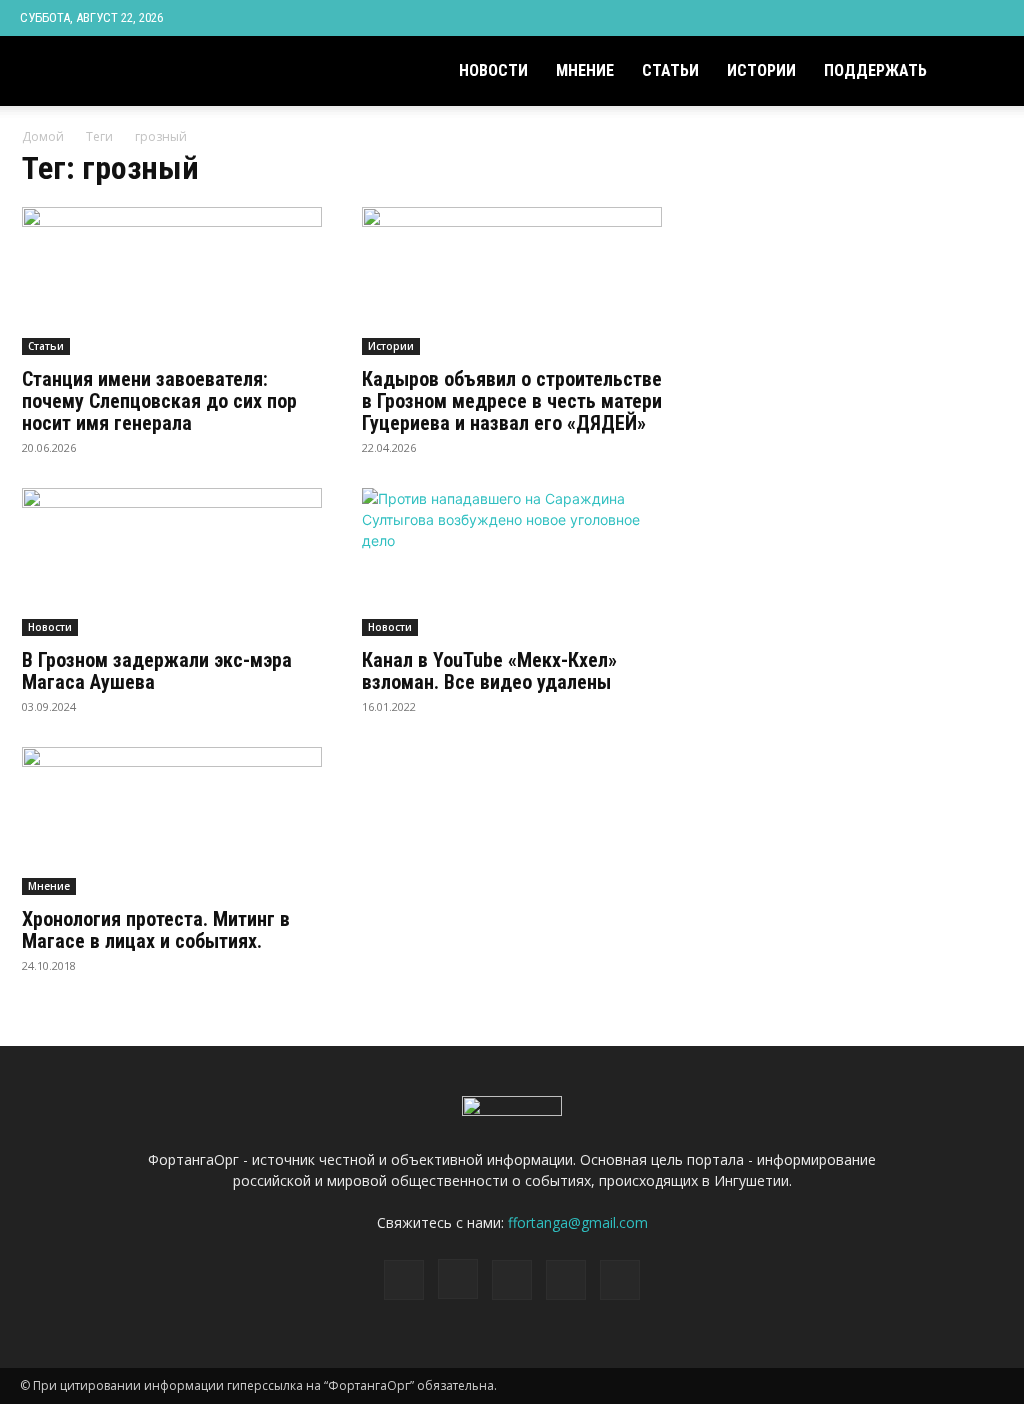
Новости (493, 70)
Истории (761, 70)
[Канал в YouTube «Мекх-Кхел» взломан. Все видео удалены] (512, 562)
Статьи (670, 70)
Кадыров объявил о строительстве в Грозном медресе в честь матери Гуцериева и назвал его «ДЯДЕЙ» (512, 401)
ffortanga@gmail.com (578, 1222)
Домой (43, 136)
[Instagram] (890, 18)
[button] (980, 72)
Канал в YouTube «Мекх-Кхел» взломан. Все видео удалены (489, 671)
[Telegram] (923, 18)
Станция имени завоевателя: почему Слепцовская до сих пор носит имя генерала (159, 401)
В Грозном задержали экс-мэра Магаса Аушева (157, 671)
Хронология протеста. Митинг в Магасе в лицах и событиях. (156, 930)
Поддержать (875, 70)
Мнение (585, 70)
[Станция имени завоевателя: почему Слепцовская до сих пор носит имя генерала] (172, 281)
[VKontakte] (956, 18)
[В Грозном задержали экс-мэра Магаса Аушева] (172, 562)
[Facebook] (857, 18)
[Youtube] (989, 18)
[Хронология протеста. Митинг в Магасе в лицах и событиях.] (172, 821)
